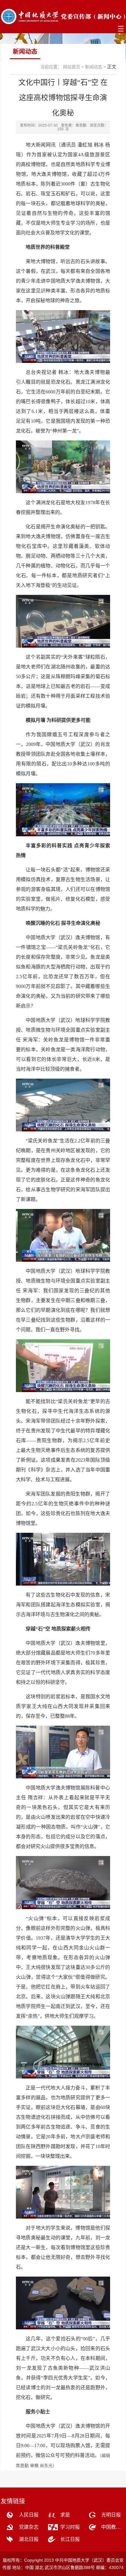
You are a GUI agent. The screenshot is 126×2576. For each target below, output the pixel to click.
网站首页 (72, 67)
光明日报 (111, 2515)
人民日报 (29, 2515)
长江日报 (70, 2539)
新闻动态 (94, 67)
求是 (65, 2515)
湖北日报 (29, 2539)
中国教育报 (113, 2527)
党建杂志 (29, 2527)
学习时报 (70, 2527)
